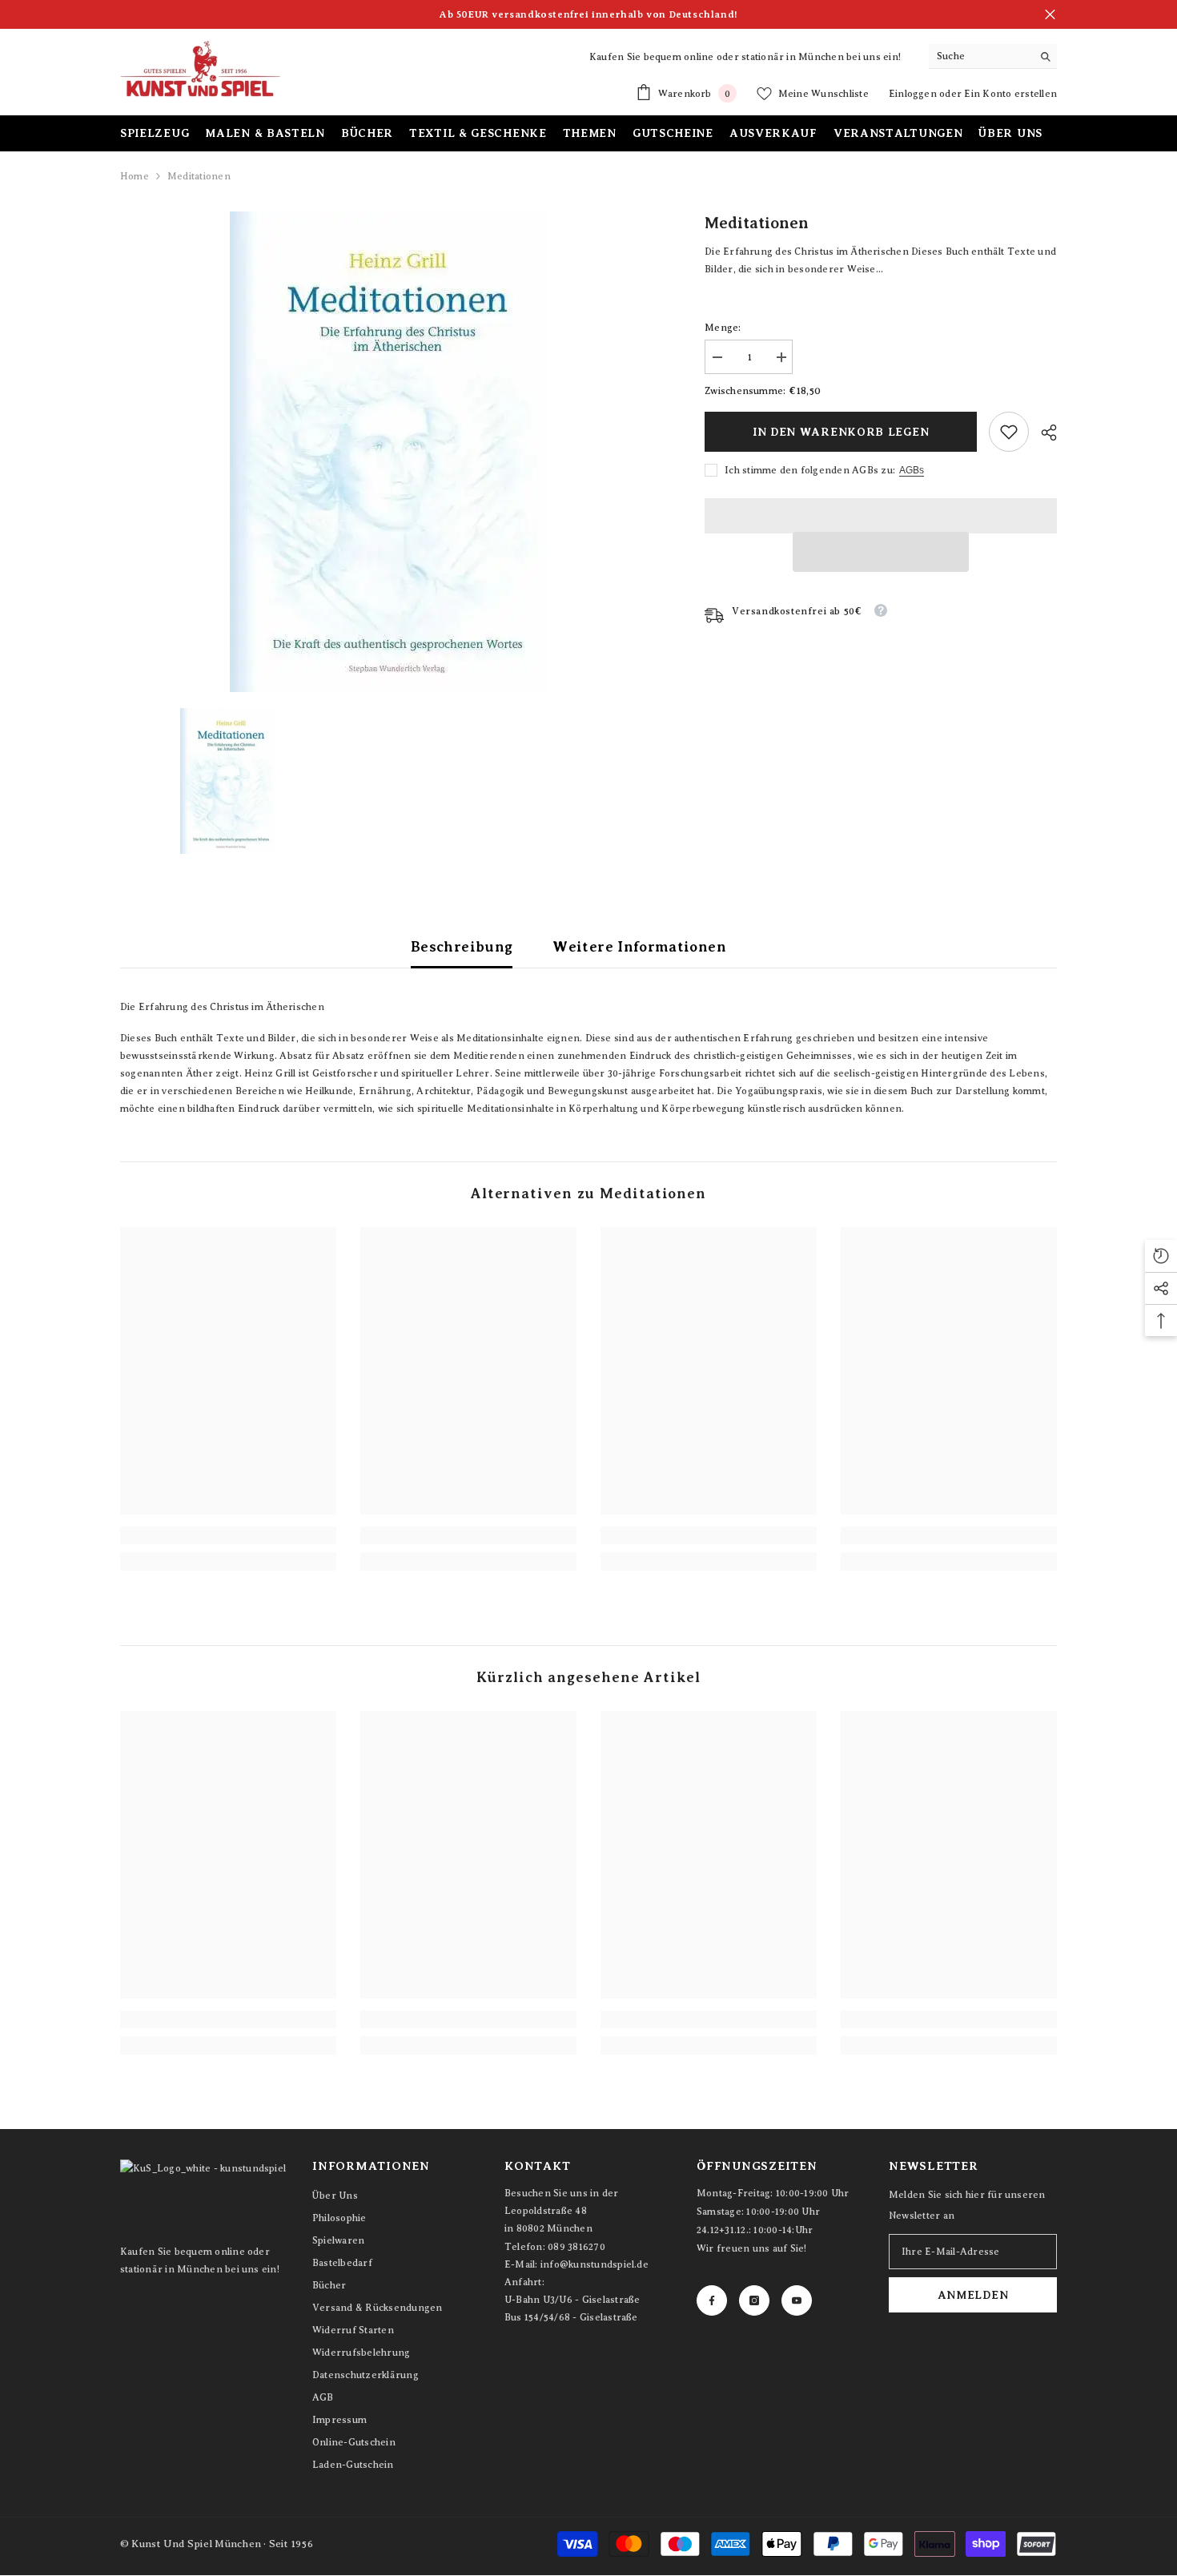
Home (135, 176)
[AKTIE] (1043, 433)
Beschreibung (462, 947)
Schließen (1050, 15)
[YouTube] (797, 2300)
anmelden (973, 2295)
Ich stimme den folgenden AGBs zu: (810, 470)
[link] (1009, 432)
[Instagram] (754, 2300)
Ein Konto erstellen (1010, 94)
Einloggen (914, 94)
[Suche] (993, 56)
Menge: (723, 328)
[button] (881, 552)
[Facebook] (712, 2300)
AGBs (912, 470)
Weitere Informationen (639, 947)
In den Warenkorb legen (841, 432)
